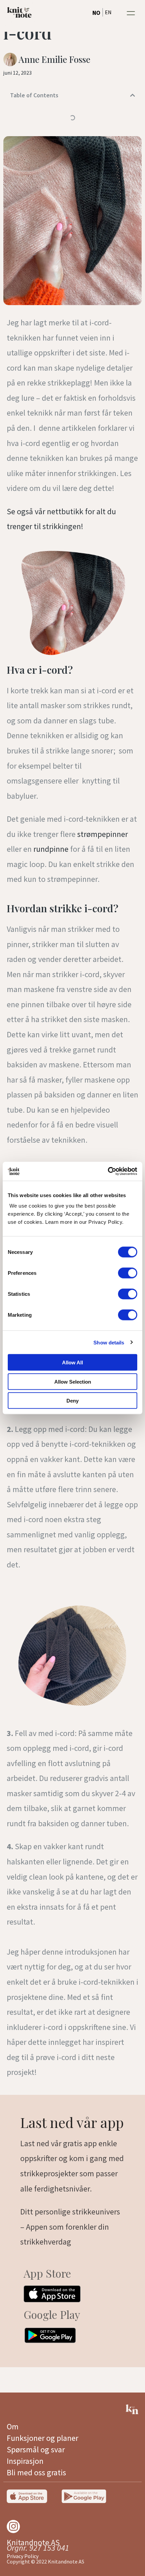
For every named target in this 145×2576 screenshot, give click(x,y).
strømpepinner (103, 834)
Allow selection (73, 1381)
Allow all (72, 1363)
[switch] (128, 1273)
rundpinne (51, 849)
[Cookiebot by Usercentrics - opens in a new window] (108, 1171)
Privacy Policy (23, 2556)
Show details (109, 1342)
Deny (72, 1401)
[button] (131, 13)
